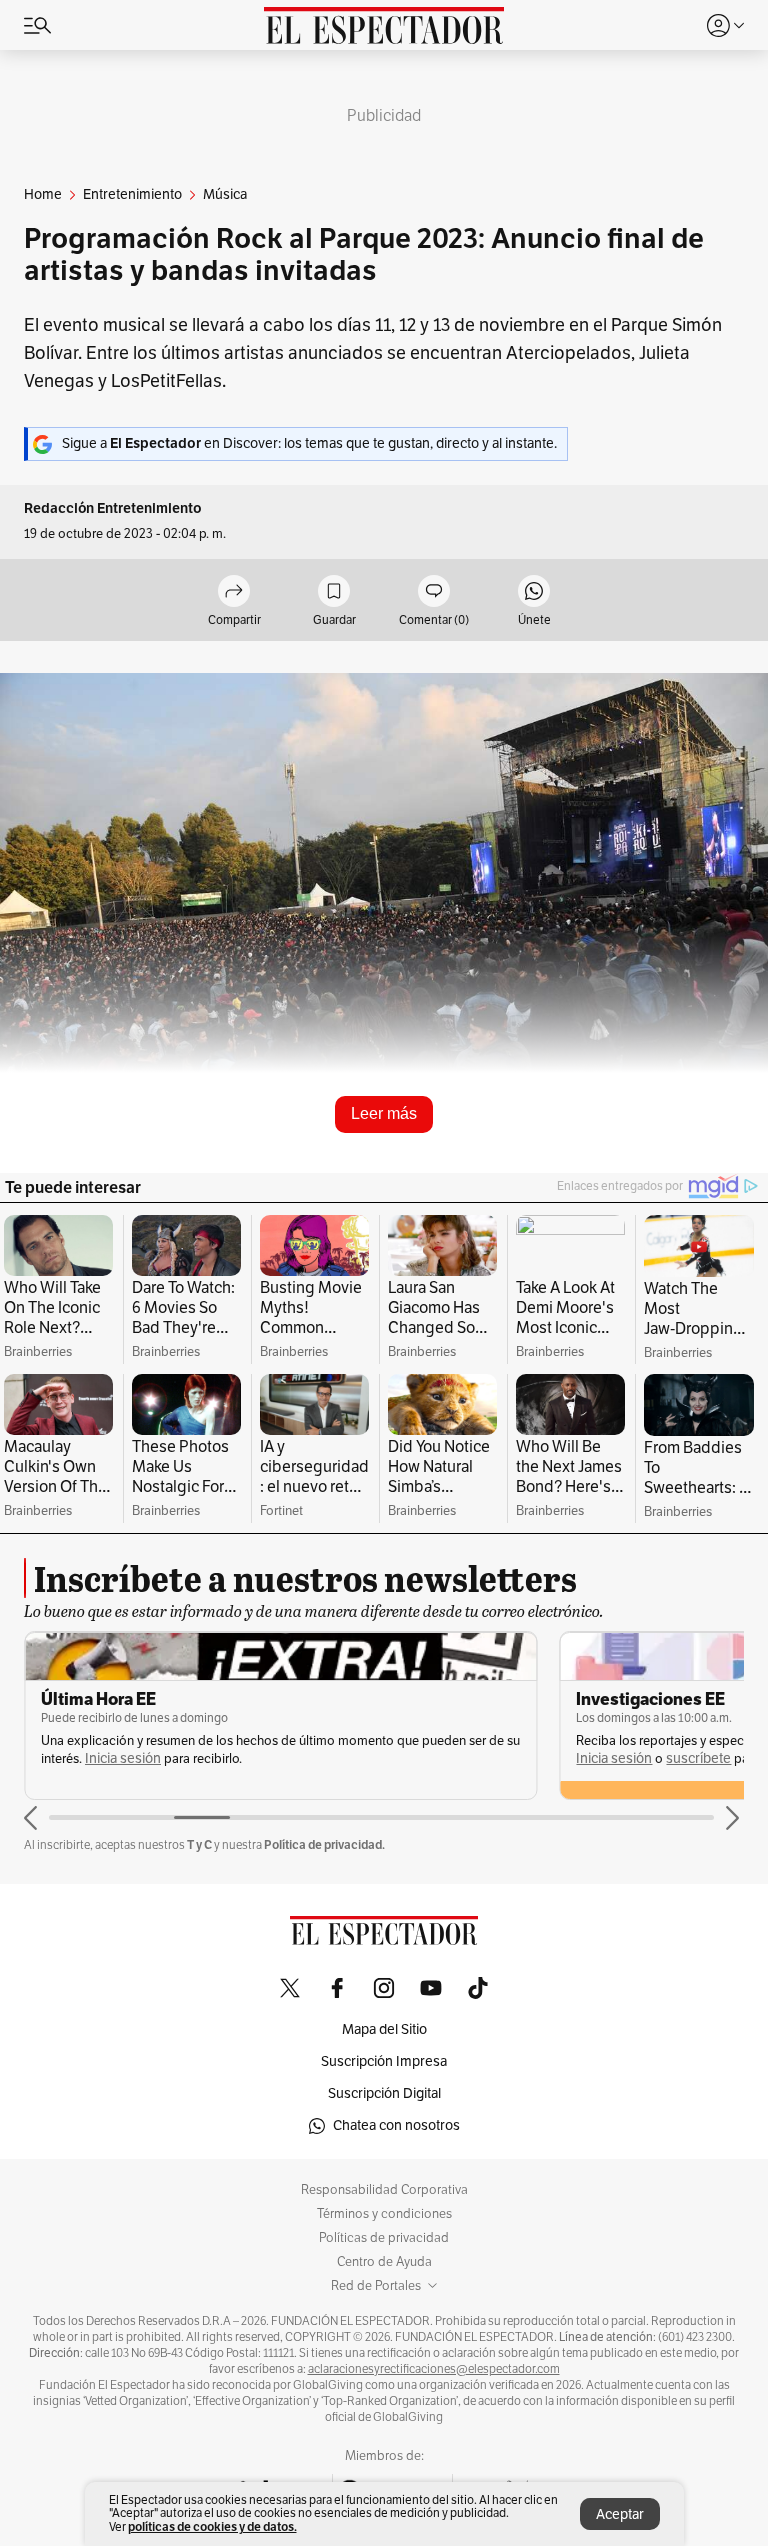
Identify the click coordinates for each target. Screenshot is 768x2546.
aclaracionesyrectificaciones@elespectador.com (434, 2369)
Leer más (384, 1113)
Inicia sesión (123, 1758)
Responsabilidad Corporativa (384, 2190)
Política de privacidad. (324, 1844)
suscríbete (698, 1758)
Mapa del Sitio (384, 2029)
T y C (199, 1844)
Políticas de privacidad (384, 2238)
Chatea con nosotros (396, 2125)
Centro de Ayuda (384, 2262)
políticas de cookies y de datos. (212, 2526)
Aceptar (620, 2514)
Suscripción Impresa (384, 2061)
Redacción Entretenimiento (113, 508)
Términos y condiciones (384, 2214)
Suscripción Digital (384, 2093)
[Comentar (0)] (434, 592)
